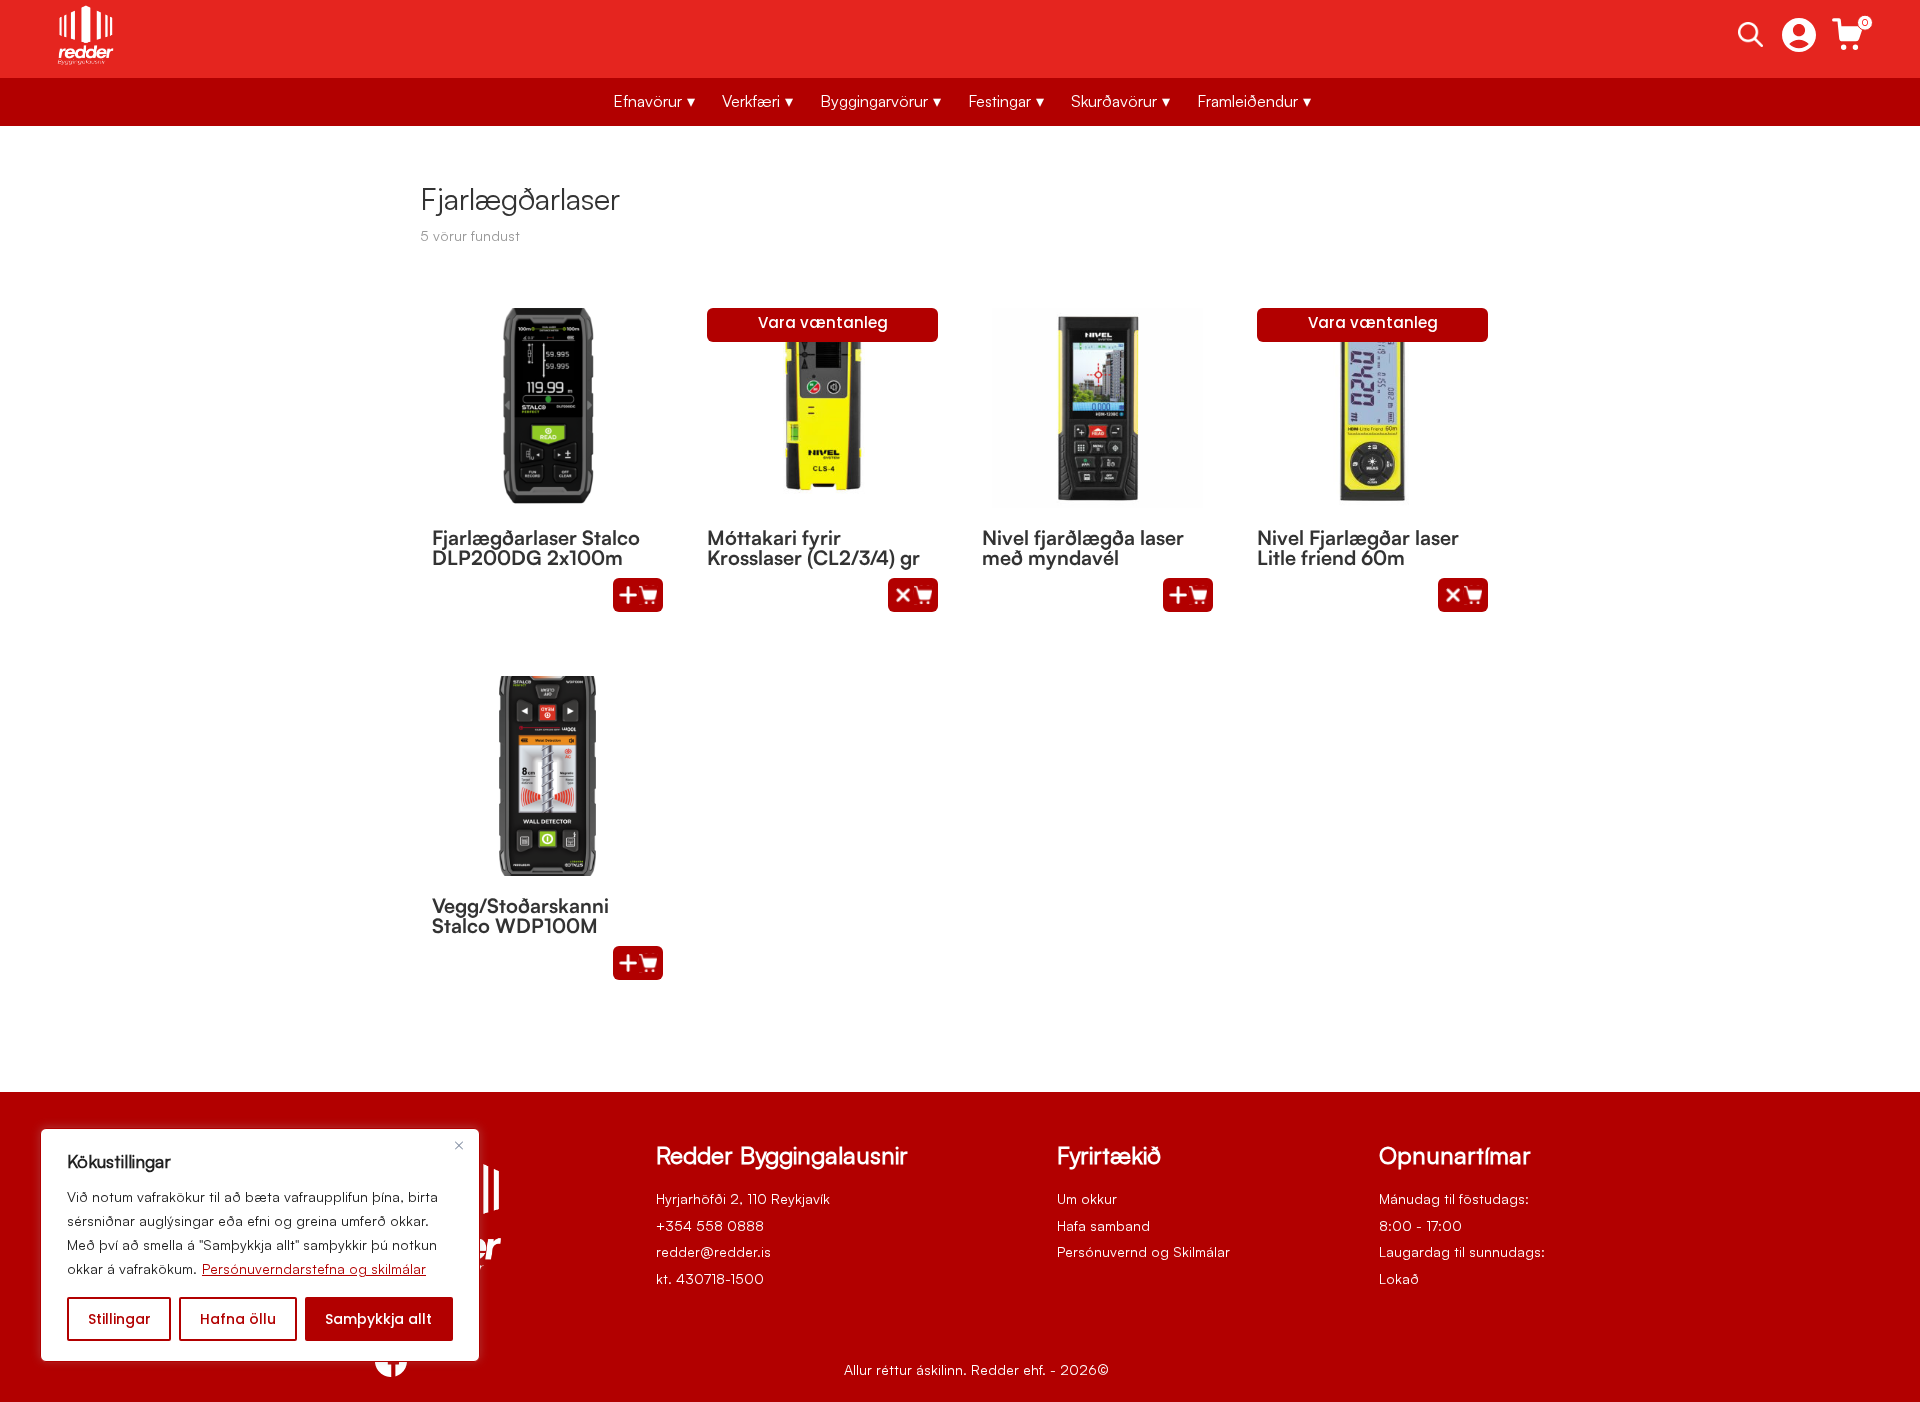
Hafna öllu (238, 1319)
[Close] (459, 1145)
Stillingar (119, 1319)
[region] (260, 1245)
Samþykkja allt (378, 1319)
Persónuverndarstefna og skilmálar (314, 1268)
